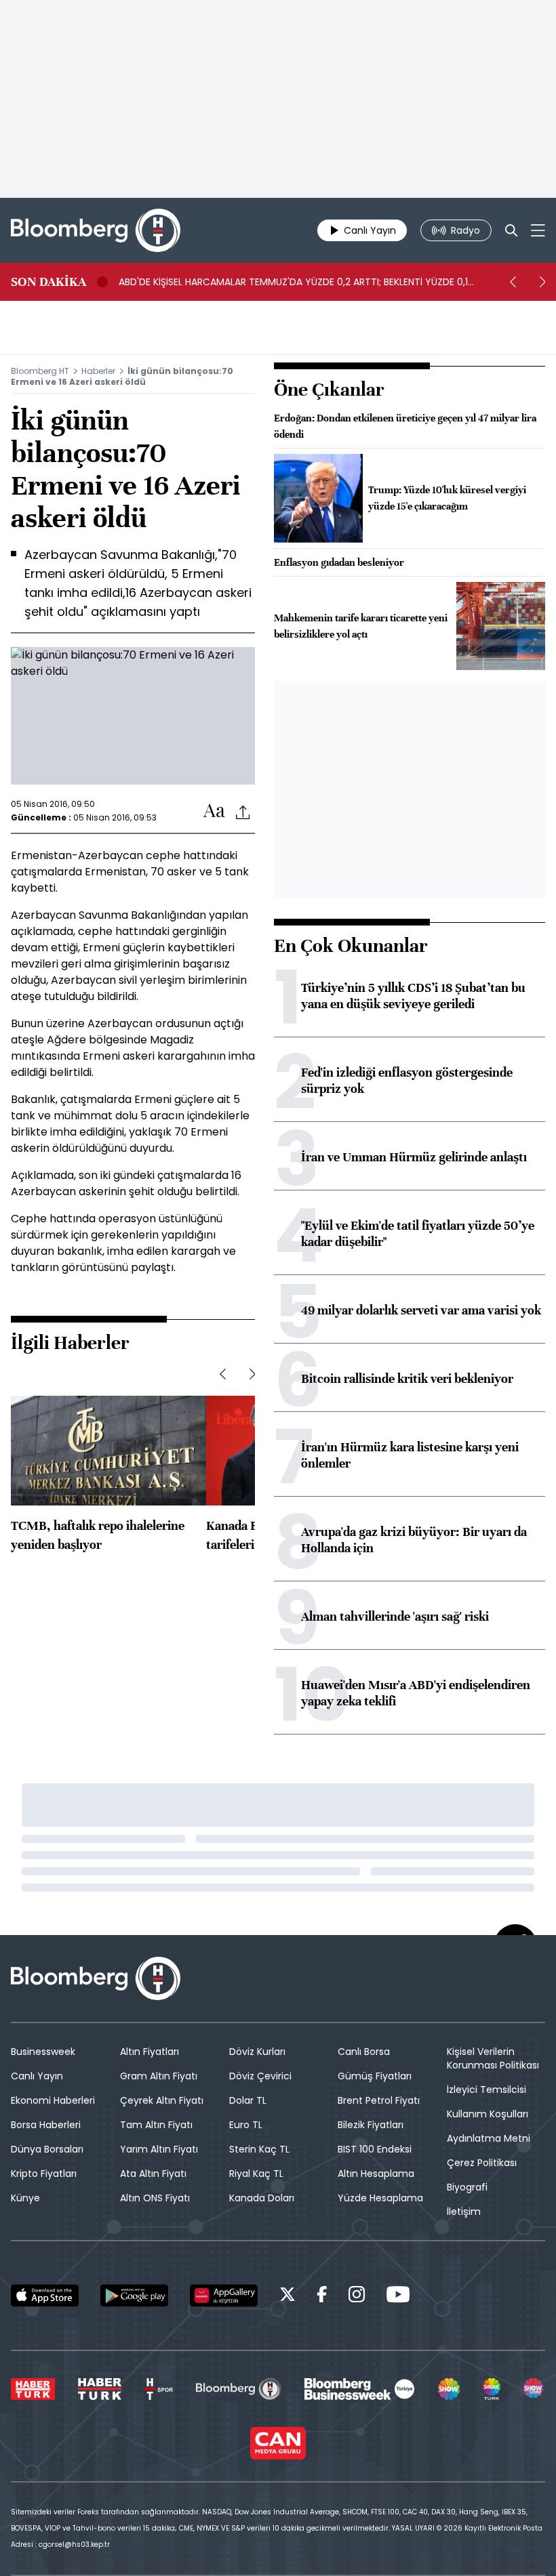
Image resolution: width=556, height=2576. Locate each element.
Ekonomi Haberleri (53, 2100)
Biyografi (467, 2187)
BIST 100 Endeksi (375, 2149)
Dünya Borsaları (47, 2149)
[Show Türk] (492, 2389)
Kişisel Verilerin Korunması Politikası (493, 2058)
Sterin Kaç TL (259, 2149)
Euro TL (246, 2125)
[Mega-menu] (538, 230)
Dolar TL (248, 2100)
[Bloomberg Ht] (238, 2389)
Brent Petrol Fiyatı (379, 2100)
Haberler (98, 371)
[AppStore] (45, 2295)
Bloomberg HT (40, 371)
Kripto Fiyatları (44, 2174)
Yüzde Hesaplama (380, 2198)
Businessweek (43, 2052)
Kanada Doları (262, 2198)
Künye (25, 2198)
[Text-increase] (214, 811)
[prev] (513, 282)
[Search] (511, 230)
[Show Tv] (449, 2389)
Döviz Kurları (257, 2052)
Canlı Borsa (364, 2052)
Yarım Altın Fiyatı (159, 2149)
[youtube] (398, 2297)
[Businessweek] (359, 2389)
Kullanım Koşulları (488, 2114)
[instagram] (357, 2297)
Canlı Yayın (37, 2076)
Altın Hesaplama (376, 2174)
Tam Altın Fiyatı (156, 2125)
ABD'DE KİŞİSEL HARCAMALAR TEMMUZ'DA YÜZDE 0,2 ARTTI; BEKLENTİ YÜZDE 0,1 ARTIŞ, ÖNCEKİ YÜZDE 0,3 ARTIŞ (293, 282)
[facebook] (322, 2297)
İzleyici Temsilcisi (487, 2090)
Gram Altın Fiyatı (159, 2076)
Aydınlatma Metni (489, 2138)
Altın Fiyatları (150, 2052)
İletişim (464, 2211)
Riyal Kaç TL (256, 2174)
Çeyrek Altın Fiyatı (162, 2100)
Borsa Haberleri (46, 2125)
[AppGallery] (224, 2295)
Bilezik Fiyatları (371, 2125)
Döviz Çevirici (260, 2076)
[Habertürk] (33, 2389)
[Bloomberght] (96, 230)
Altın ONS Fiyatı (155, 2198)
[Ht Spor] (159, 2389)
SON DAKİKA (48, 282)
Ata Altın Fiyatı (153, 2174)
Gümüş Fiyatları (375, 2076)
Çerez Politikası (482, 2163)
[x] (287, 2297)
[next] (542, 282)
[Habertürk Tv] (100, 2389)
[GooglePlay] (134, 2295)
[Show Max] (534, 2389)
